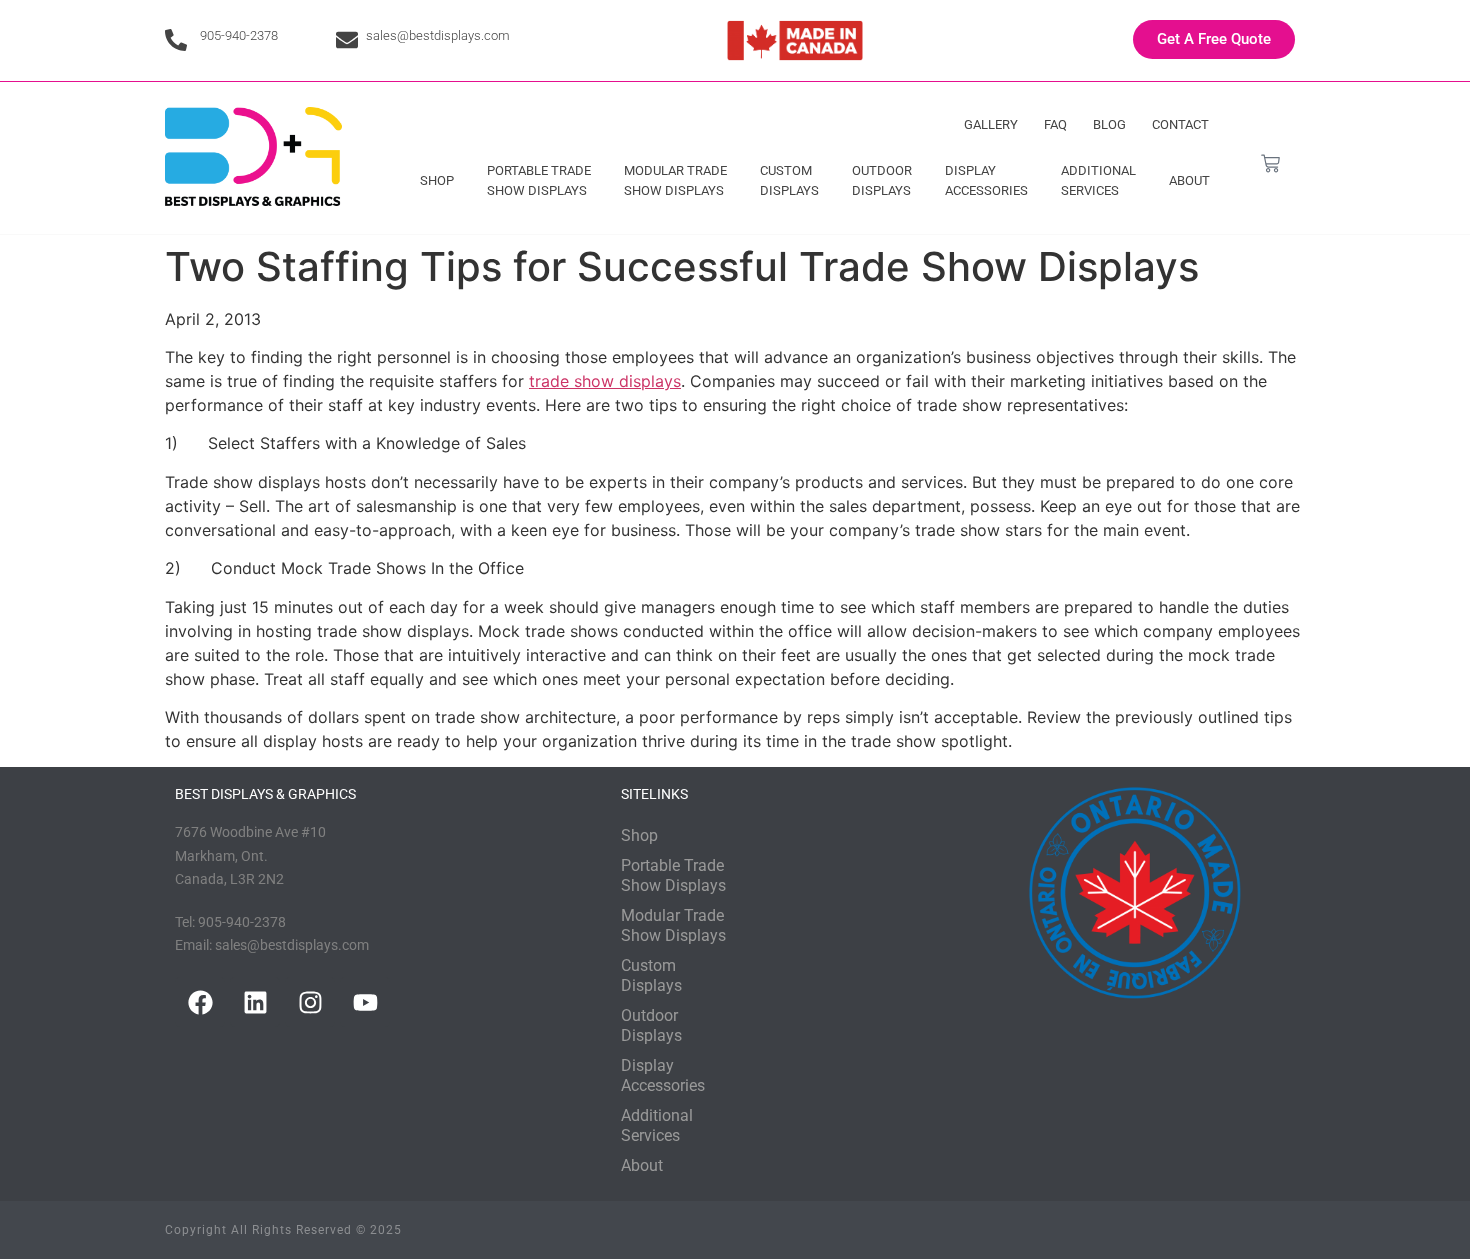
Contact (1180, 124)
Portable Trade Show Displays (539, 180)
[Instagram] (310, 1002)
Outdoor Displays (882, 180)
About (1189, 180)
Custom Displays (789, 180)
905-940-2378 (239, 35)
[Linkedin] (255, 1002)
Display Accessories (986, 180)
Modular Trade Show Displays (675, 180)
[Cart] (1270, 163)
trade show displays (605, 381)
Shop (437, 180)
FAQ (1055, 124)
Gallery (991, 124)
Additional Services (1098, 180)
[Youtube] (365, 1002)
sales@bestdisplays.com (438, 35)
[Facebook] (200, 1002)
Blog (1109, 124)
